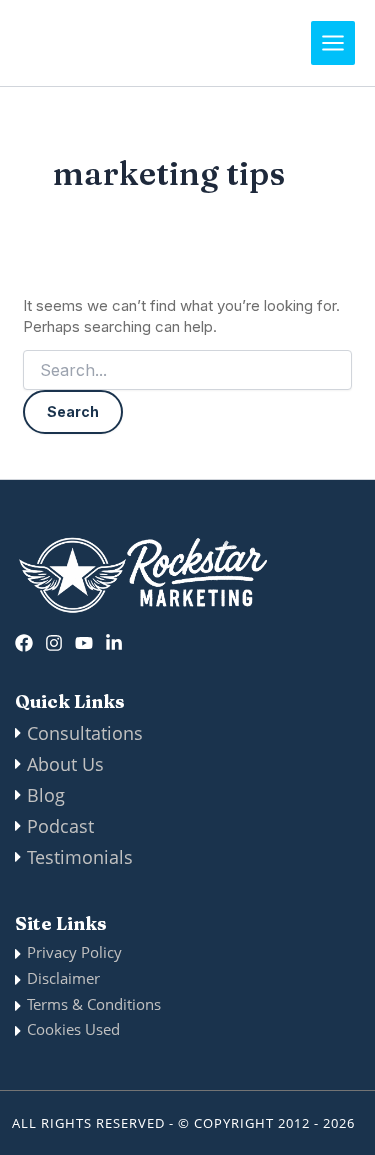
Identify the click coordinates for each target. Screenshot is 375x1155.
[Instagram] (54, 643)
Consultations (85, 733)
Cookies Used (73, 1029)
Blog (46, 795)
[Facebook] (24, 643)
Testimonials (80, 857)
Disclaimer (63, 978)
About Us (65, 764)
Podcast (60, 826)
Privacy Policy (74, 952)
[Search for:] (187, 370)
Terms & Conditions (94, 1004)
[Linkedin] (114, 643)
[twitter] (84, 643)
